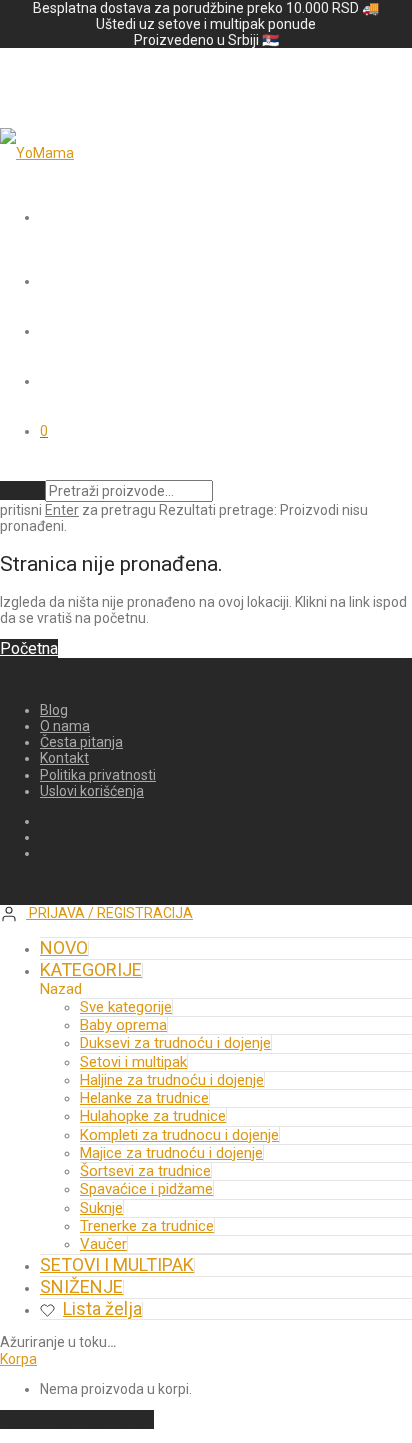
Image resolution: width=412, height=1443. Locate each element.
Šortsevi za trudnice (145, 1171)
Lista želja (102, 1308)
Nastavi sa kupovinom (77, 1419)
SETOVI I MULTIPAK (117, 1264)
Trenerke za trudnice (147, 1226)
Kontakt (64, 758)
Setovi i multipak (133, 1062)
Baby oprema (123, 1025)
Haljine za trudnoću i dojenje (172, 1080)
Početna (29, 648)
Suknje (101, 1208)
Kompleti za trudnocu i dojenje (179, 1135)
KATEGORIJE (91, 969)
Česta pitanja (81, 742)
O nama (65, 726)
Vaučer (103, 1244)
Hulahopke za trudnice (153, 1116)
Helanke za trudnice (144, 1098)
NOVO (64, 947)
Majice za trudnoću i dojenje (171, 1153)
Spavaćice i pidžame (146, 1189)
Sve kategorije (126, 1007)
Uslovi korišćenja (92, 791)
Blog (54, 710)
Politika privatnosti (98, 775)
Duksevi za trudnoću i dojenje (175, 1043)
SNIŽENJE (81, 1286)
